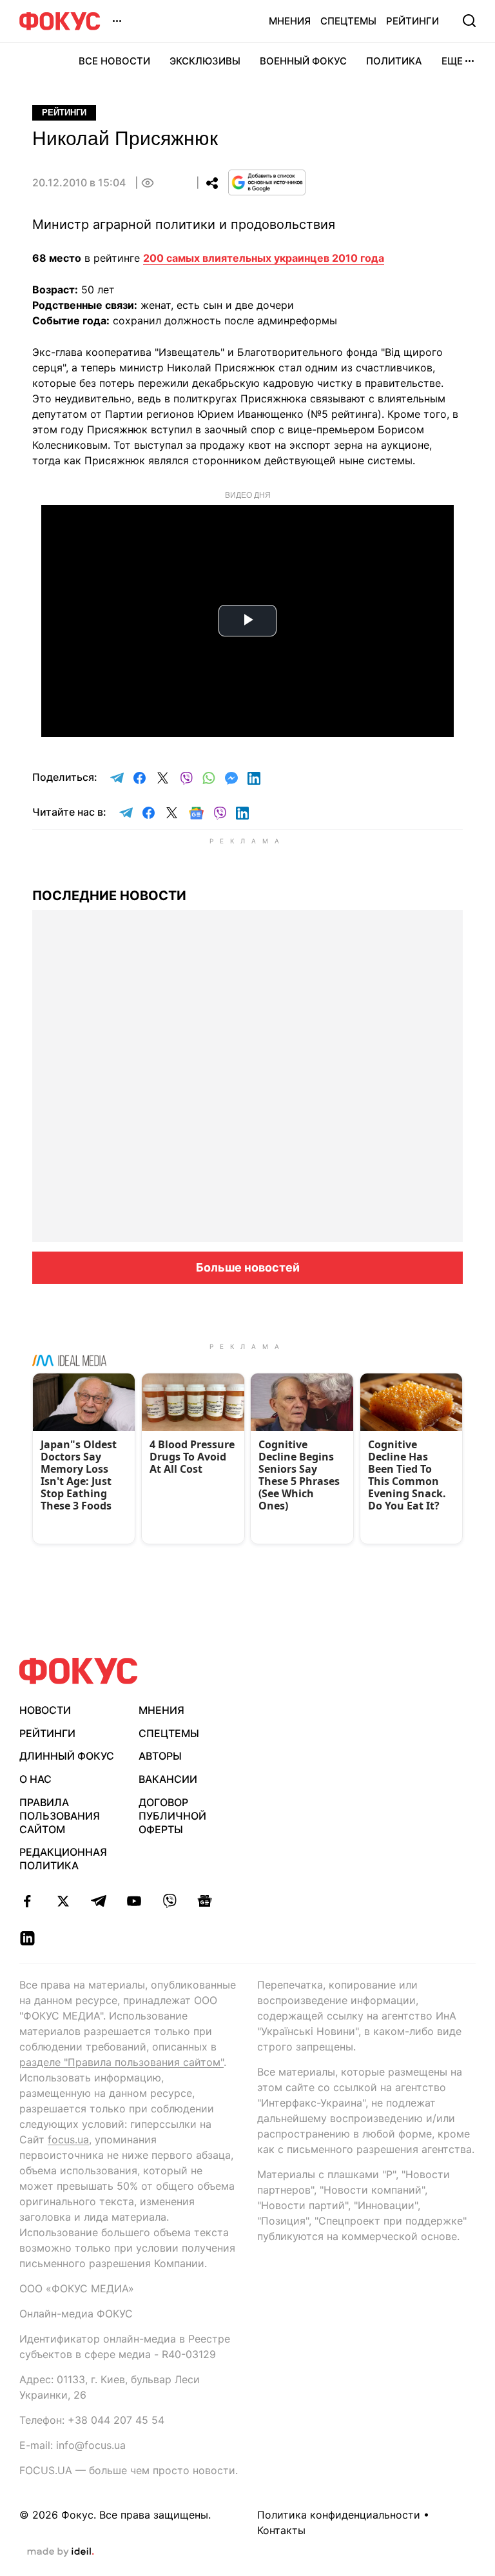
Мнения (290, 21)
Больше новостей (248, 1267)
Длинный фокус (67, 1756)
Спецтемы (348, 21)
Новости (45, 1710)
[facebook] (27, 1901)
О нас (35, 1779)
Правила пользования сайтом (60, 1816)
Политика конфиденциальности (339, 2515)
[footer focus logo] (79, 1671)
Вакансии (168, 1779)
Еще (452, 61)
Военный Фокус (303, 61)
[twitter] (63, 1901)
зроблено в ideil (61, 2552)
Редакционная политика (63, 1859)
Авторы (160, 1756)
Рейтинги (412, 21)
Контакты (281, 2530)
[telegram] (98, 1901)
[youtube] (134, 1901)
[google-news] (205, 1901)
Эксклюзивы (205, 61)
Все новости (114, 61)
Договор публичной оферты (172, 1816)
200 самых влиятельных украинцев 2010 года (264, 258)
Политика (394, 61)
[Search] (469, 21)
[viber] (169, 1901)
